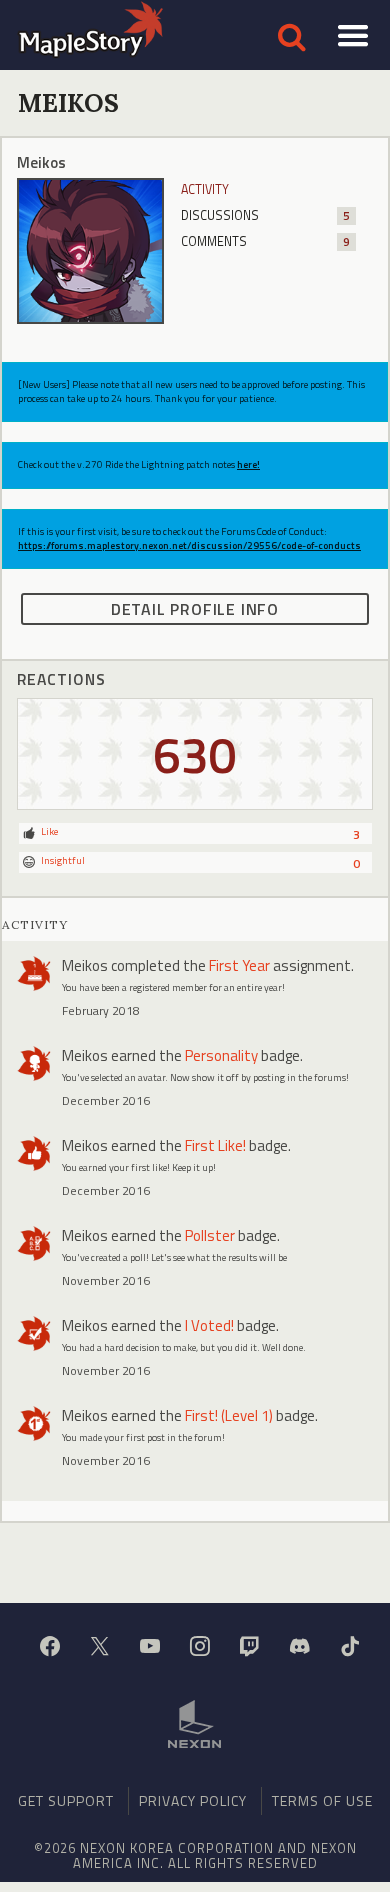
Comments (265, 241)
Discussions (265, 215)
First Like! (215, 1145)
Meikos (85, 965)
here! (248, 464)
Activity (205, 189)
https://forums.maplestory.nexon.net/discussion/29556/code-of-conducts (189, 545)
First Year (239, 965)
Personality (221, 1055)
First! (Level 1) (229, 1415)
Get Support (66, 1800)
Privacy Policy (193, 1800)
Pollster (210, 1235)
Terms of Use (322, 1800)
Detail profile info (195, 609)
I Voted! (209, 1325)
